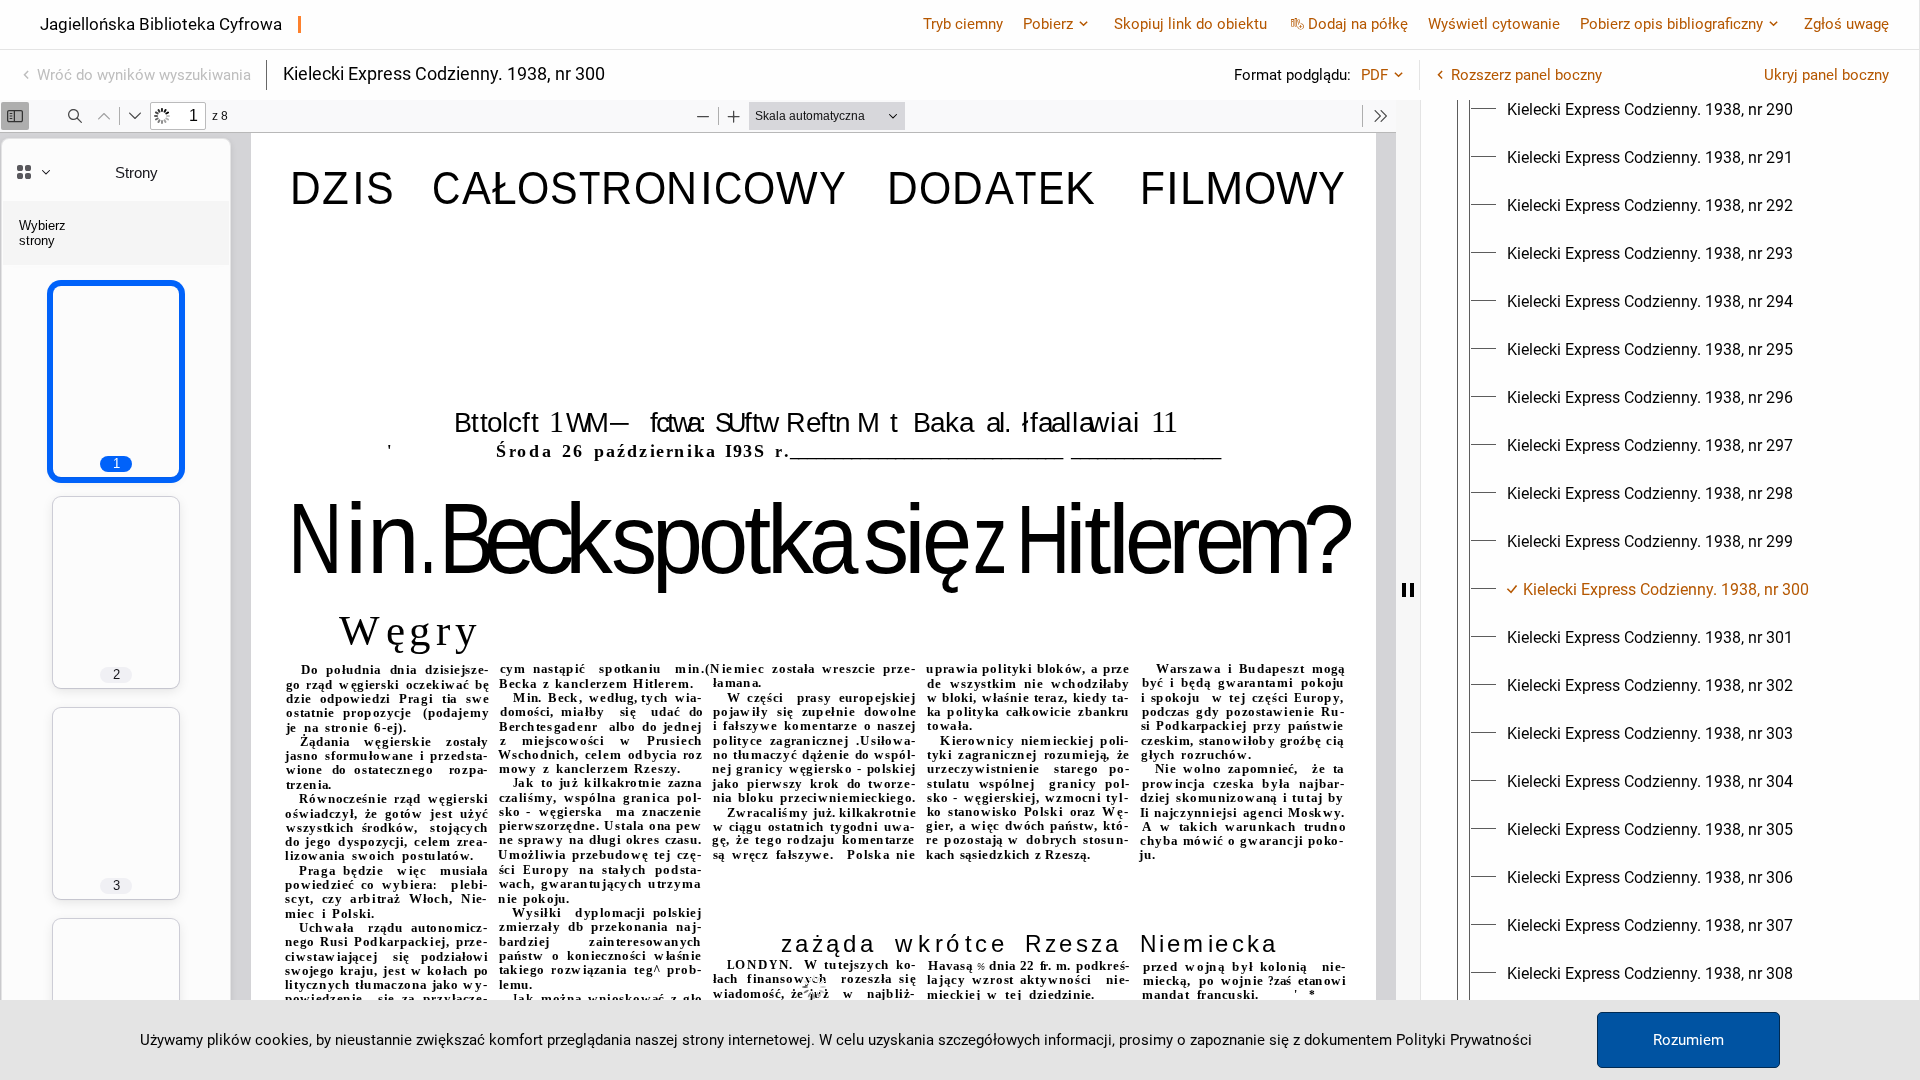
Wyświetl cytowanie (1494, 24)
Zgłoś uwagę (1846, 24)
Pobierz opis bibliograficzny (1671, 24)
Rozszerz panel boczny (1526, 75)
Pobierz (1048, 24)
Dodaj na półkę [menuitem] (1358, 24)
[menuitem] (1650, 110)
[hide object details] (1408, 590)
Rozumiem (1688, 1040)
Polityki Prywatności (1464, 1040)
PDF (1374, 75)
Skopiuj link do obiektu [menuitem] (1190, 24)
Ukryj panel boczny (1826, 75)
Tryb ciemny (963, 24)
